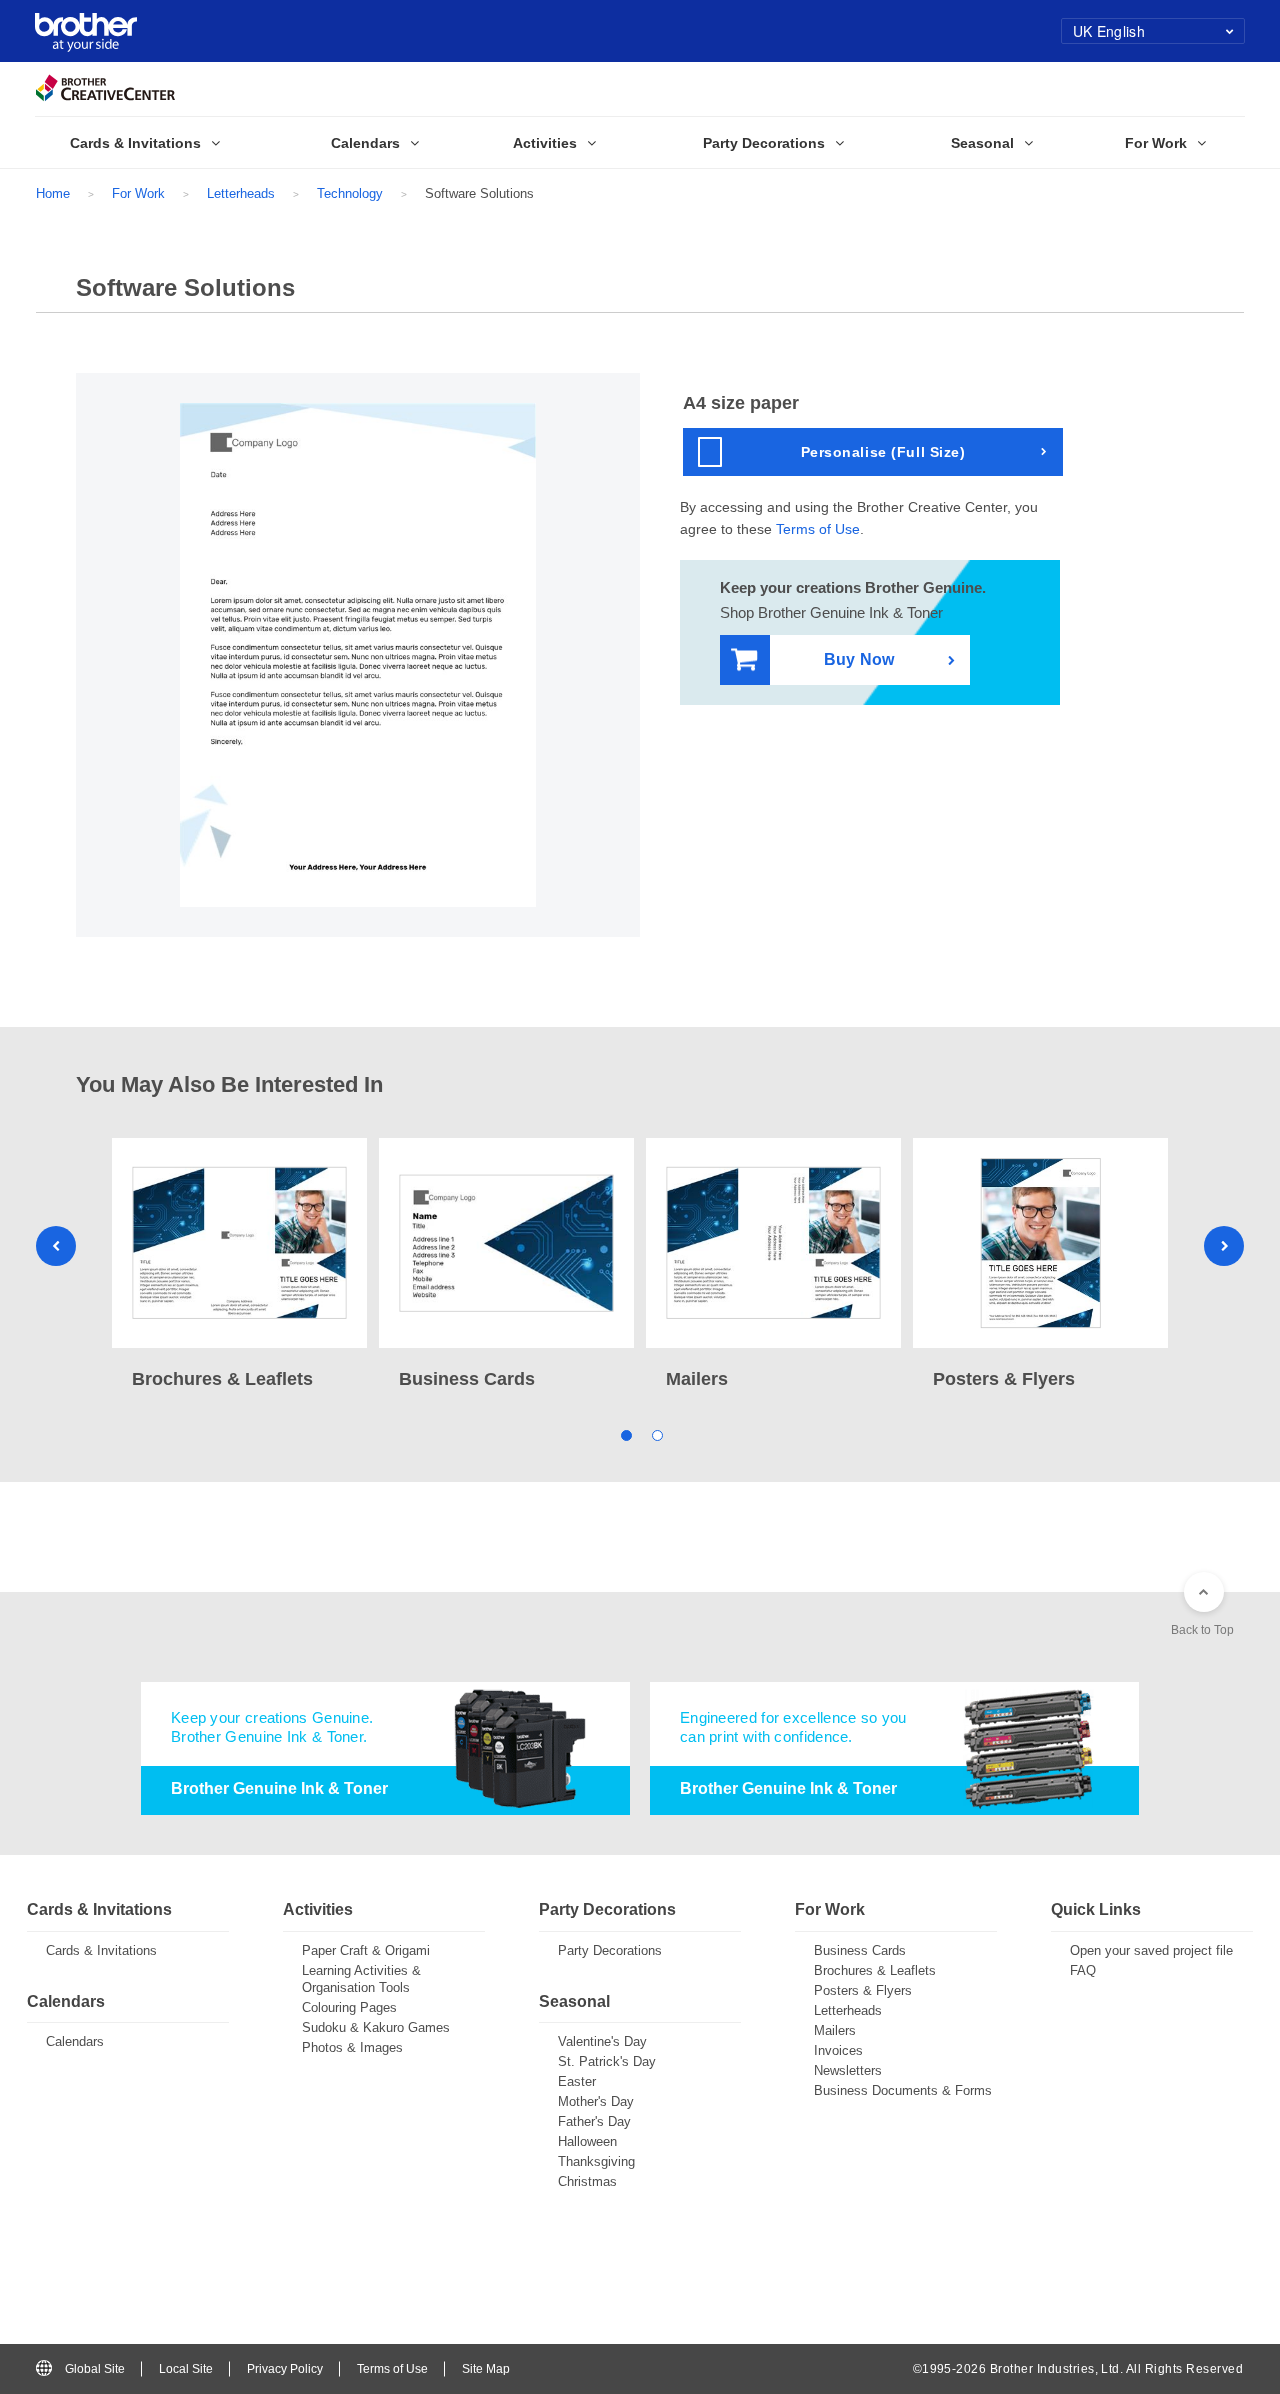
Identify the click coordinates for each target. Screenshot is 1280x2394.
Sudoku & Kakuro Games (376, 2027)
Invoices (838, 2050)
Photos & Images (352, 2047)
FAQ (1083, 1970)
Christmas (587, 2181)
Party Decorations (610, 1950)
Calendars (75, 2041)
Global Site (95, 2369)
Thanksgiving (596, 2161)
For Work (138, 193)
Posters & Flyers (863, 1990)
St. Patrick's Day (607, 2061)
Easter (577, 2081)
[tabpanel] (239, 1266)
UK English (1109, 31)
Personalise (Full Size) (883, 452)
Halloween (587, 2141)
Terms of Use (818, 529)
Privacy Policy (285, 2369)
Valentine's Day (602, 2041)
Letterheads (241, 193)
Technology (350, 193)
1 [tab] (624, 1433)
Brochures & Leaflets (875, 1970)
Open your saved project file (1151, 1950)
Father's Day (594, 2121)
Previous (56, 1246)
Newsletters (848, 2070)
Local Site (186, 2369)
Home (53, 193)
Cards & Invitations (101, 1950)
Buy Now (859, 659)
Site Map (486, 2369)
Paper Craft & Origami (366, 1950)
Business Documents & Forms (903, 2090)
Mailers (835, 2030)
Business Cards (860, 1950)
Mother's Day (596, 2101)
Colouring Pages (349, 2007)
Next (1224, 1246)
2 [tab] (655, 1433)
